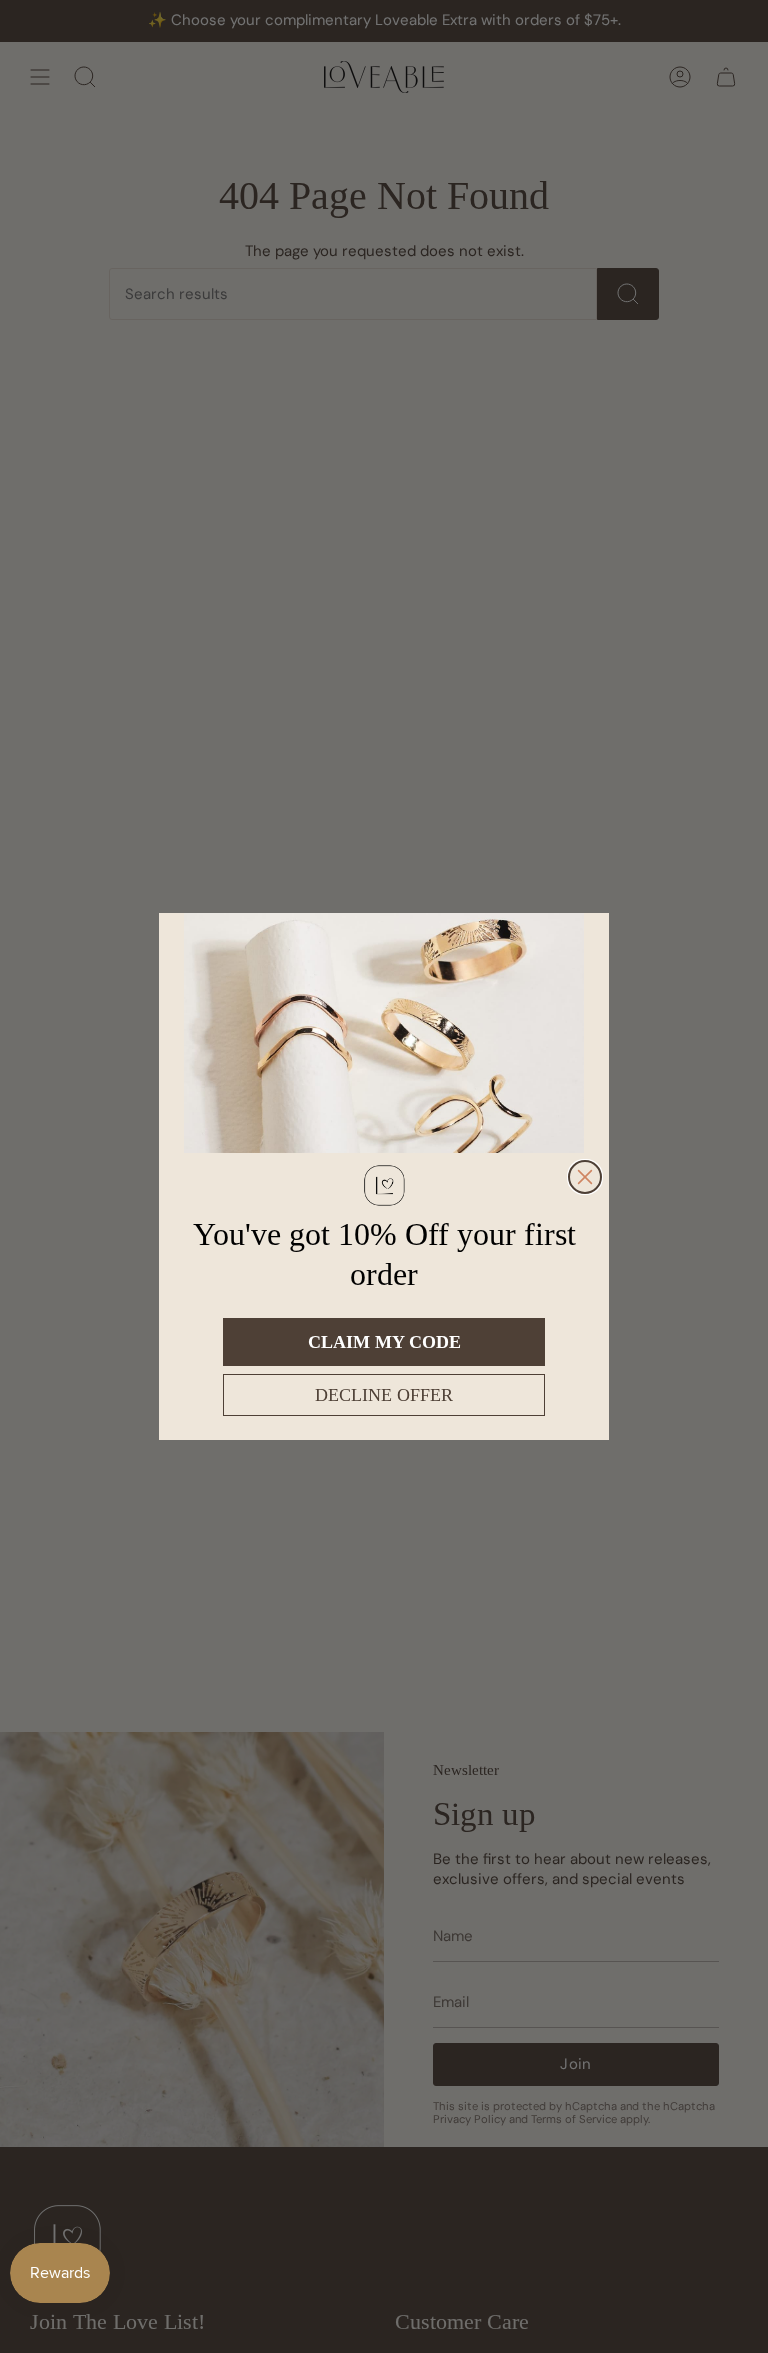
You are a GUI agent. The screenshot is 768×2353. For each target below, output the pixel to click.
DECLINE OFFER (384, 1395)
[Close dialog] (585, 1177)
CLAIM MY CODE (384, 1342)
